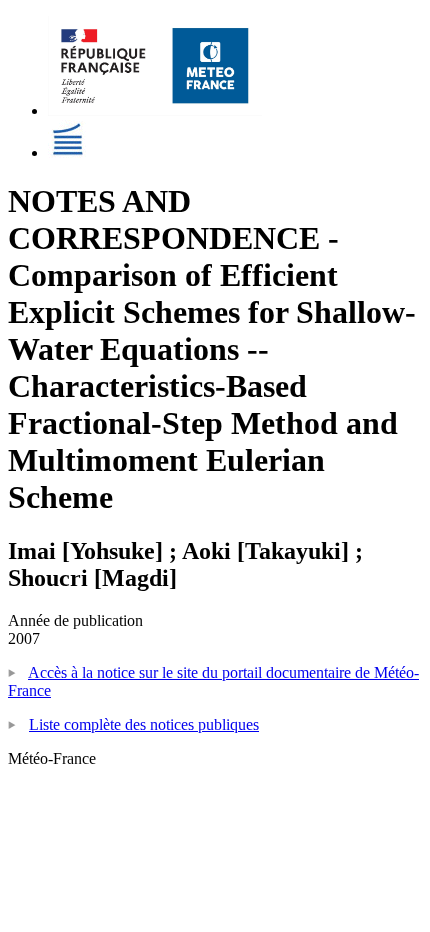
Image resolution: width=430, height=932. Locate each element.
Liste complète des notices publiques (144, 724)
